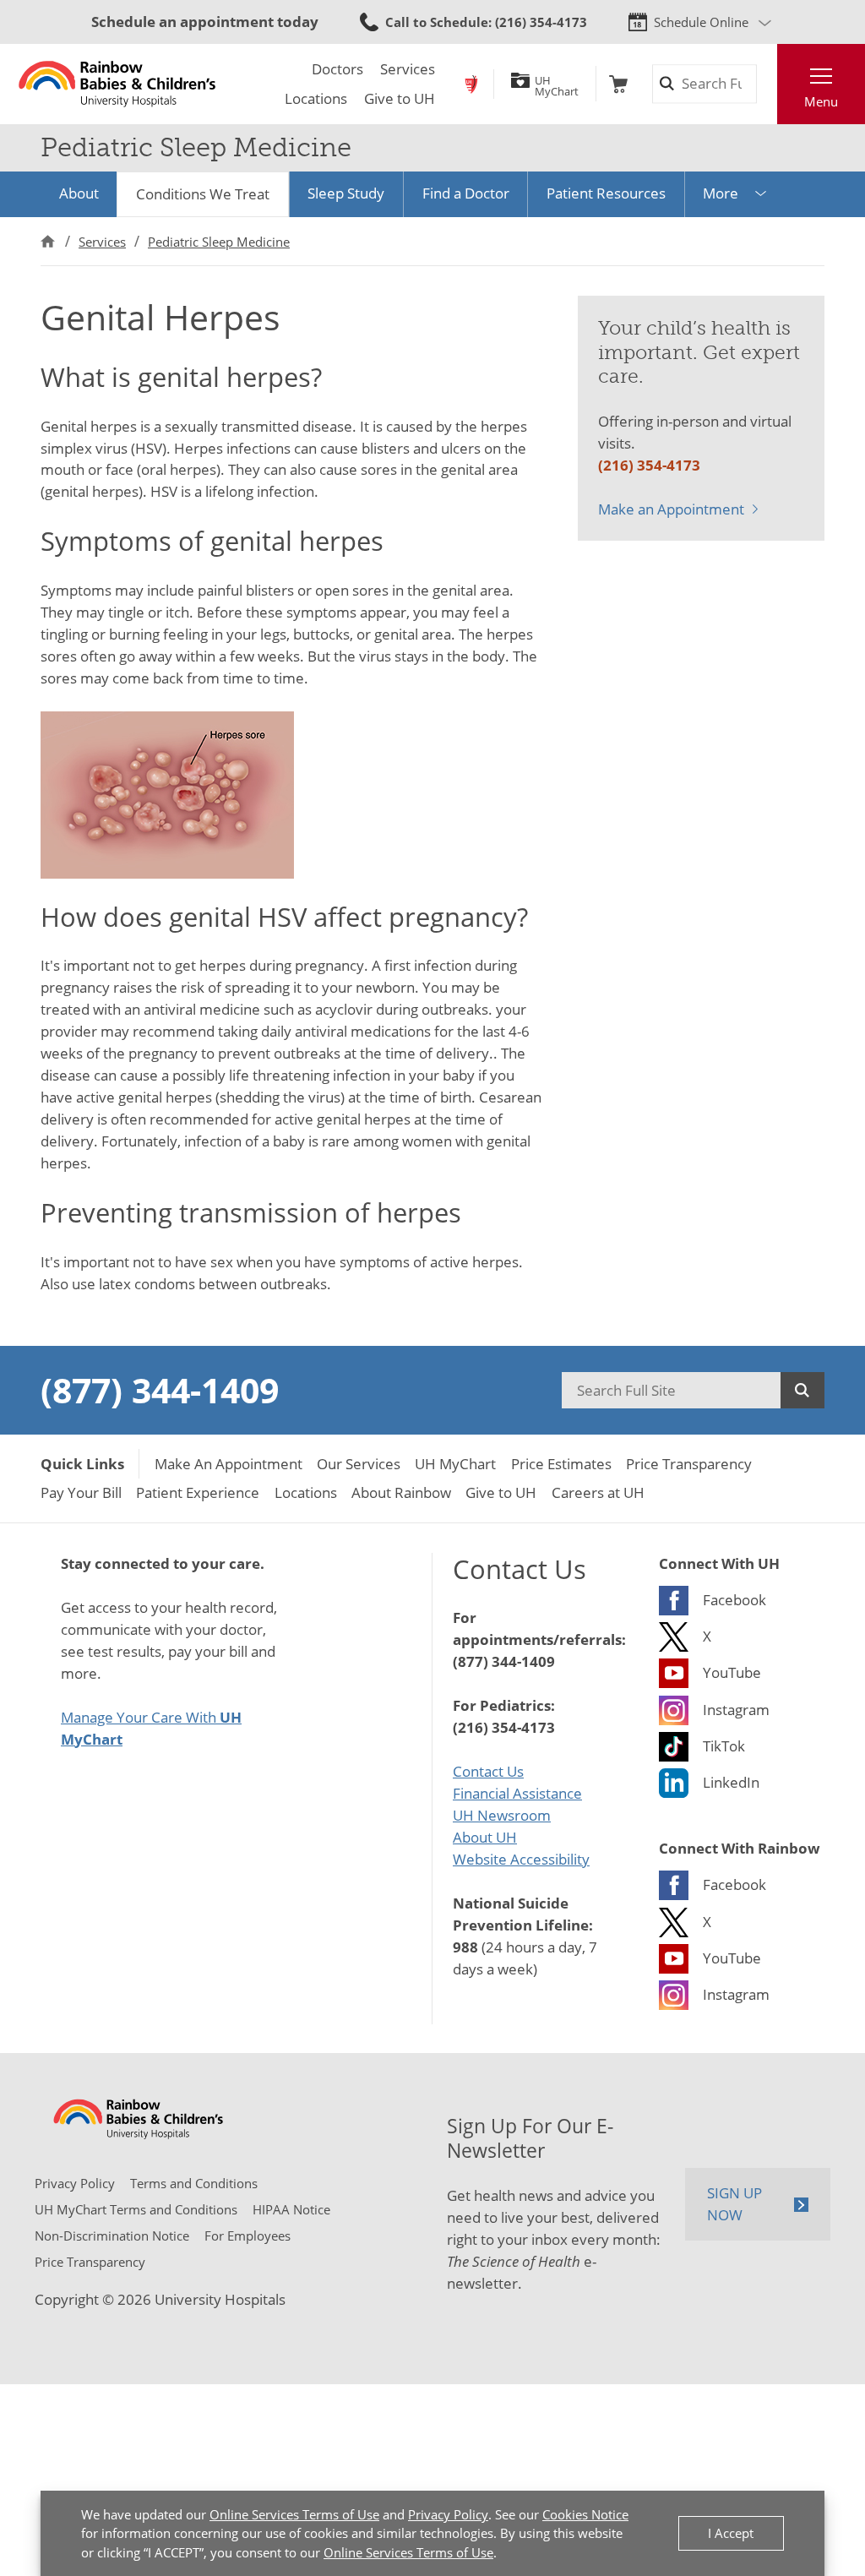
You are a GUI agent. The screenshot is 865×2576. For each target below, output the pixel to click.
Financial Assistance (517, 1793)
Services (102, 242)
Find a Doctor (466, 193)
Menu (821, 101)
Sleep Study (346, 193)
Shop (618, 84)
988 (465, 1947)
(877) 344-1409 (160, 1390)
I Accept (731, 2533)
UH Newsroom (502, 1815)
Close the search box (767, 84)
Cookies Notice (585, 2514)
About (79, 193)
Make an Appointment (671, 509)
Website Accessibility (521, 1859)
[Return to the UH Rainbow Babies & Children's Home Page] (117, 84)
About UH (485, 1837)
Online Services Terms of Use (294, 2514)
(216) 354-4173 (649, 465)
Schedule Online (701, 22)
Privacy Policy (448, 2514)
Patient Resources (606, 193)
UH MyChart (557, 84)
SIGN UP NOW (734, 2203)
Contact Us (488, 1771)
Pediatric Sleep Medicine (219, 242)
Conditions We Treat (203, 193)
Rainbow (471, 84)
